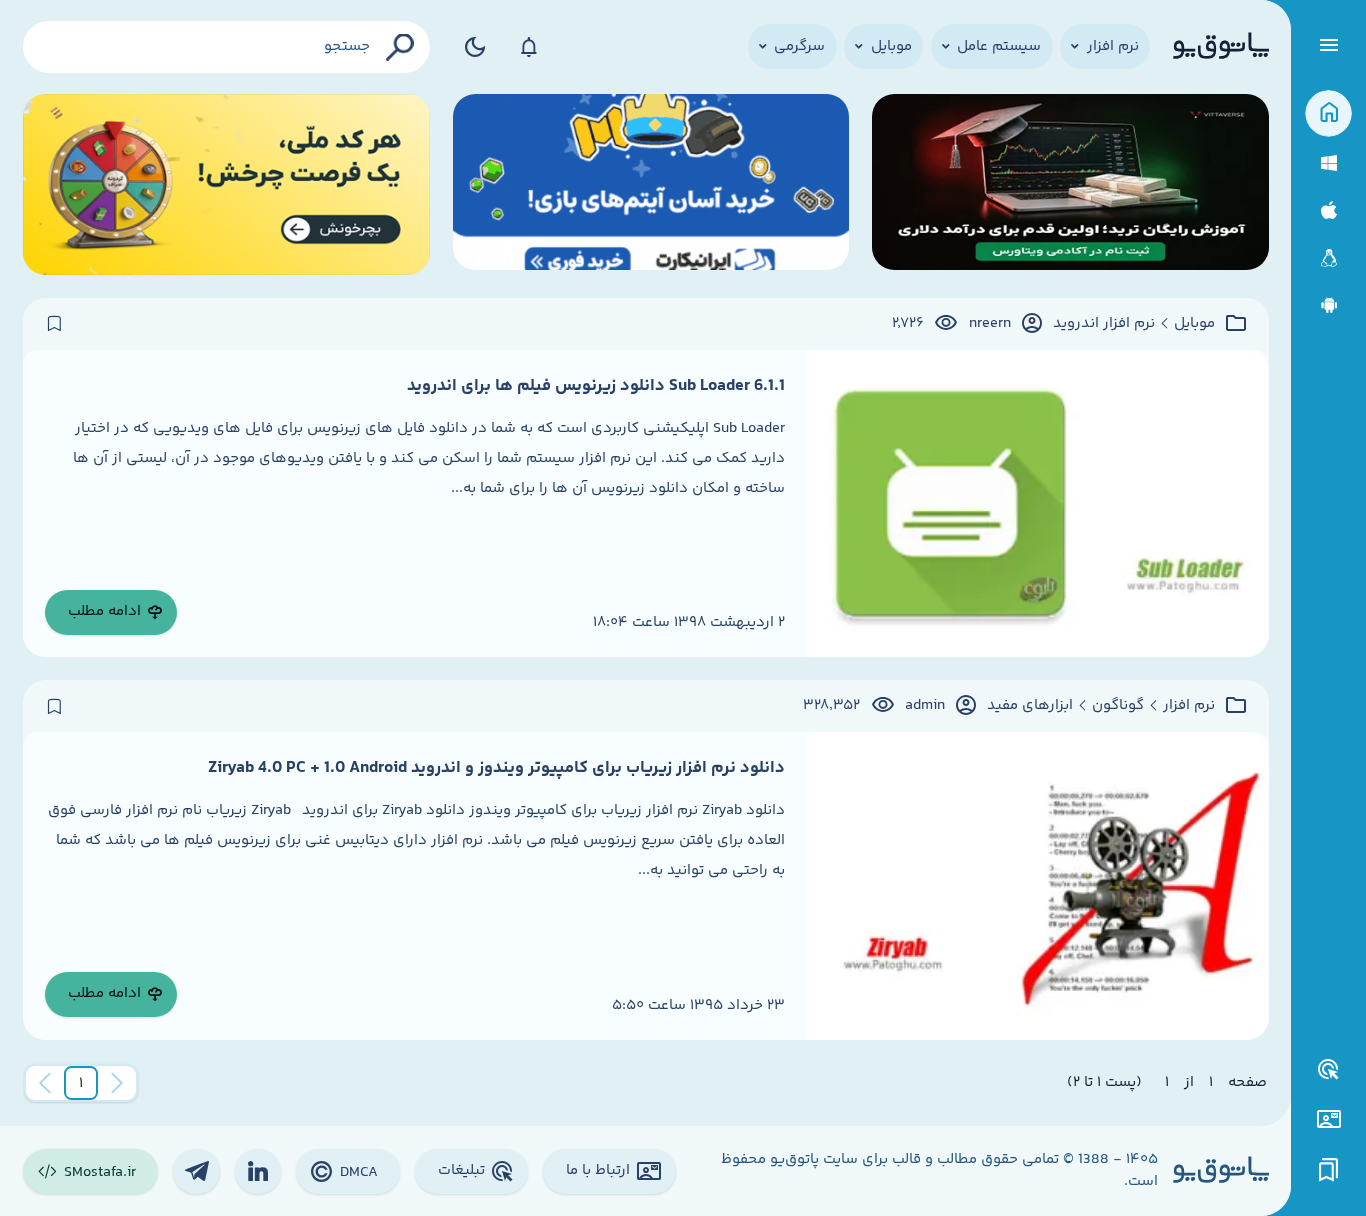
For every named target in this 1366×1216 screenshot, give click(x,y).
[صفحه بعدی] (45, 1083)
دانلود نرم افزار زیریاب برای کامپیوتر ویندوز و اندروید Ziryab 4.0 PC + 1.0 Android (496, 768)
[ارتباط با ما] (1328, 1119)
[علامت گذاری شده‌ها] (1329, 1170)
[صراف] (227, 184)
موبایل (1194, 324)
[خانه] (1328, 113)
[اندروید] (1328, 305)
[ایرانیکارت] (651, 184)
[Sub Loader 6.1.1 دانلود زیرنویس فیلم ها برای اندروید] (1037, 503)
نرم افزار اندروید (1104, 324)
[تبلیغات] (1329, 1070)
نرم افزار (1189, 706)
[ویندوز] (1328, 163)
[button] (81, 1083)
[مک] (1328, 210)
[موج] (1070, 184)
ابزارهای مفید (1030, 706)
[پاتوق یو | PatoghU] (1221, 47)
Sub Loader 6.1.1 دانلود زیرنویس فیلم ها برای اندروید (596, 386)
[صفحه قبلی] (117, 1083)
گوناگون (1118, 706)
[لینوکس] (1328, 258)
